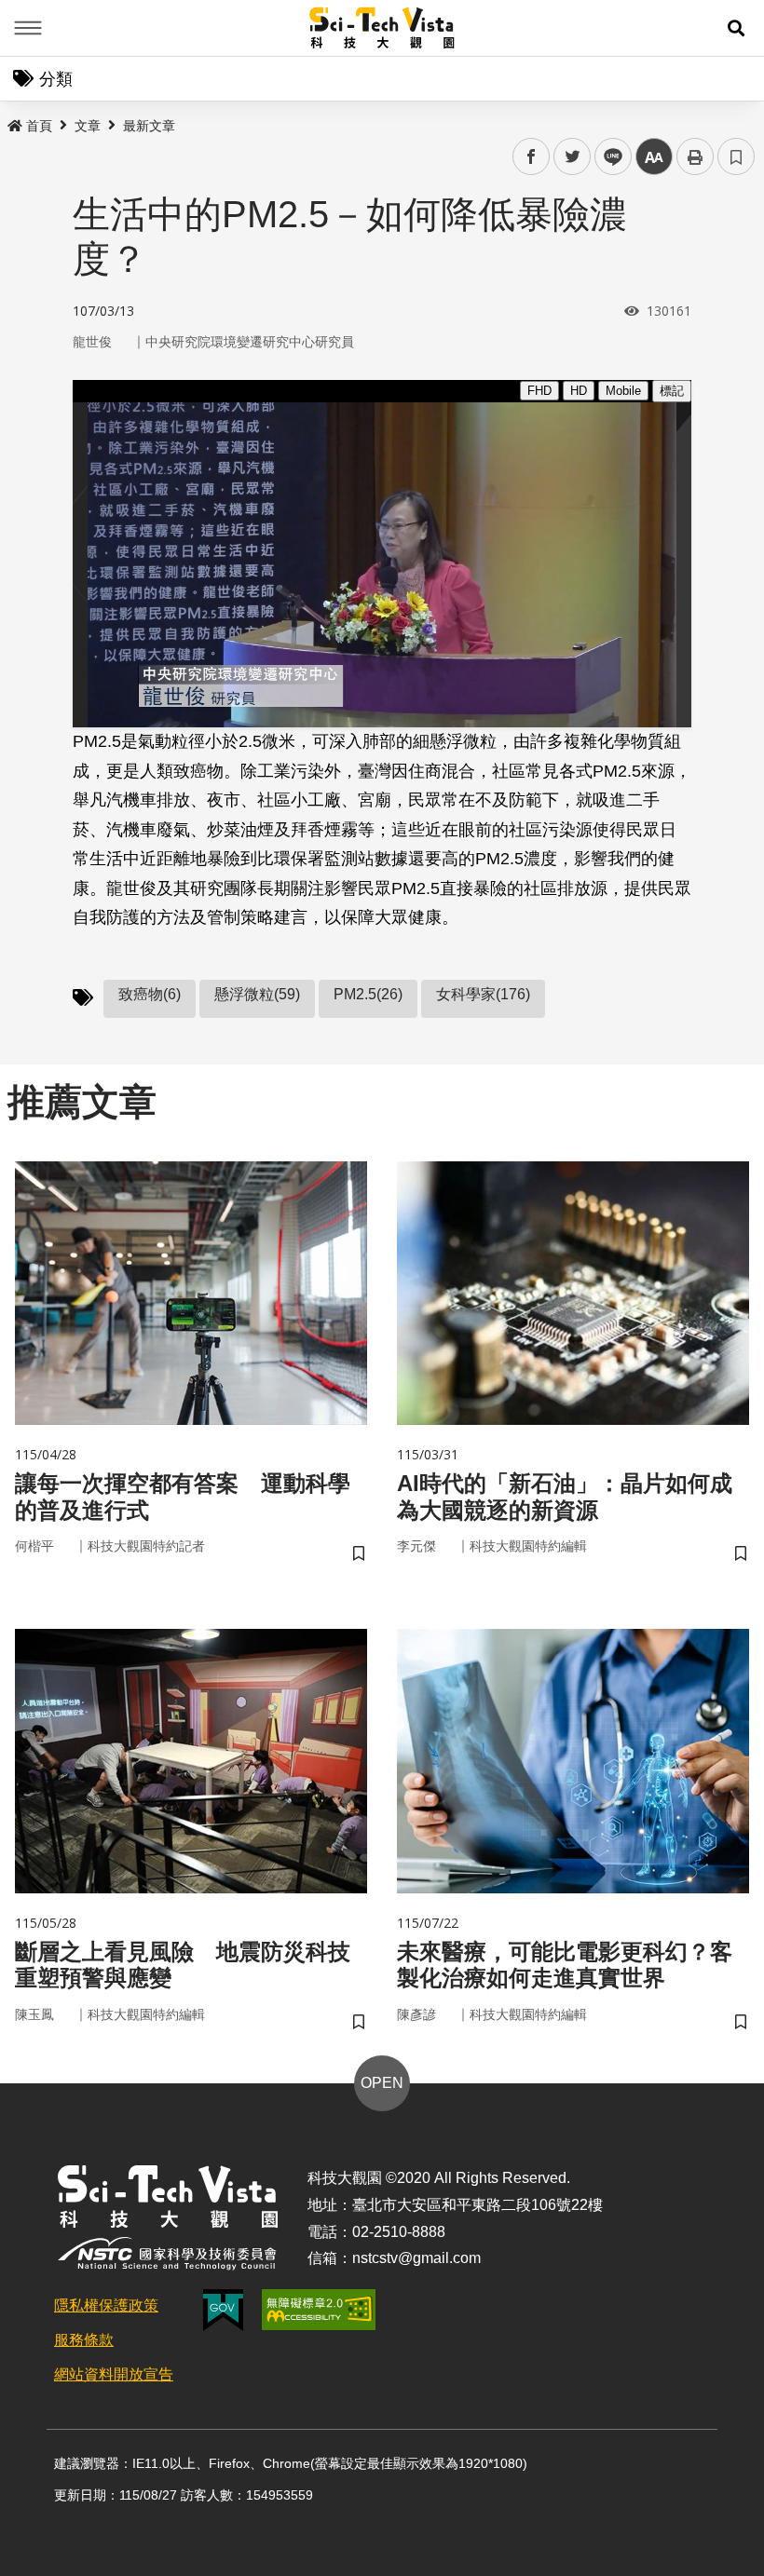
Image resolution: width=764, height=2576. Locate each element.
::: (13, 122)
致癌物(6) (150, 994)
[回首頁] (382, 28)
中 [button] (654, 157)
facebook (532, 157)
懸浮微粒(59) (257, 994)
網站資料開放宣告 (114, 2374)
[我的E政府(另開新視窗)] (223, 2310)
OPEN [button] (382, 2083)
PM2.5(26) (368, 994)
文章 (88, 126)
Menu (28, 28)
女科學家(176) (483, 994)
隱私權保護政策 (106, 2305)
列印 (695, 156)
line (607, 157)
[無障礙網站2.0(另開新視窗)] (319, 2310)
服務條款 (84, 2340)
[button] (736, 28)
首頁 (39, 126)
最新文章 (149, 126)
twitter (573, 157)
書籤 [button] (736, 156)
